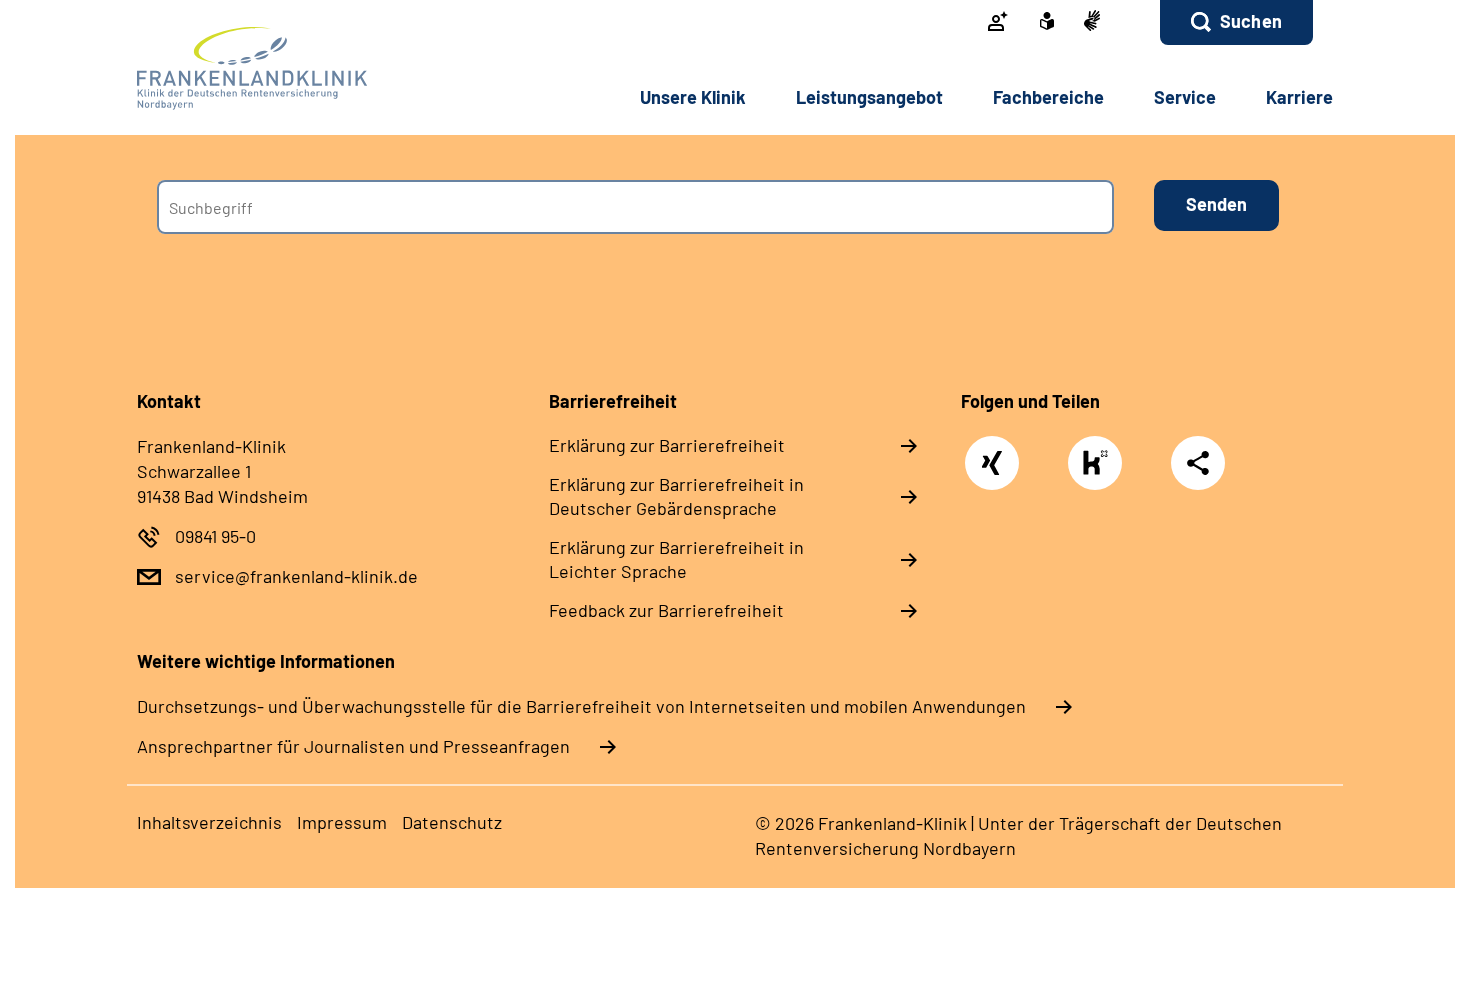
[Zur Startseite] (271, 68)
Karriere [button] (1299, 97)
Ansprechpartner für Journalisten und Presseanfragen (353, 746)
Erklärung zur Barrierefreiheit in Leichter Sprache (676, 559)
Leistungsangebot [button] (869, 97)
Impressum (342, 822)
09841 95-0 (215, 536)
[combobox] (635, 207)
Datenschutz (452, 822)
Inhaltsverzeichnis (209, 822)
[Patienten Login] (998, 23)
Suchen (1251, 21)
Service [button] (1185, 97)
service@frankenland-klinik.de (296, 576)
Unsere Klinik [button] (693, 97)
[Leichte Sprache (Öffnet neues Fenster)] (1047, 23)
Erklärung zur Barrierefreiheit (667, 445)
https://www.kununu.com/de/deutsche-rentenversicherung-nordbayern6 (1100, 468)
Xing (992, 452)
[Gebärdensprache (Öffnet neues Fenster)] (1092, 22)
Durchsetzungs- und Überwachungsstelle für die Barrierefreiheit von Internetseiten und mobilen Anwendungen (581, 706)
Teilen (1198, 462)
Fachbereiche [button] (1048, 97)
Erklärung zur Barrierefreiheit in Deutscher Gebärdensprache (676, 496)
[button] (1236, 22)
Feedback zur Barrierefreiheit (666, 610)
